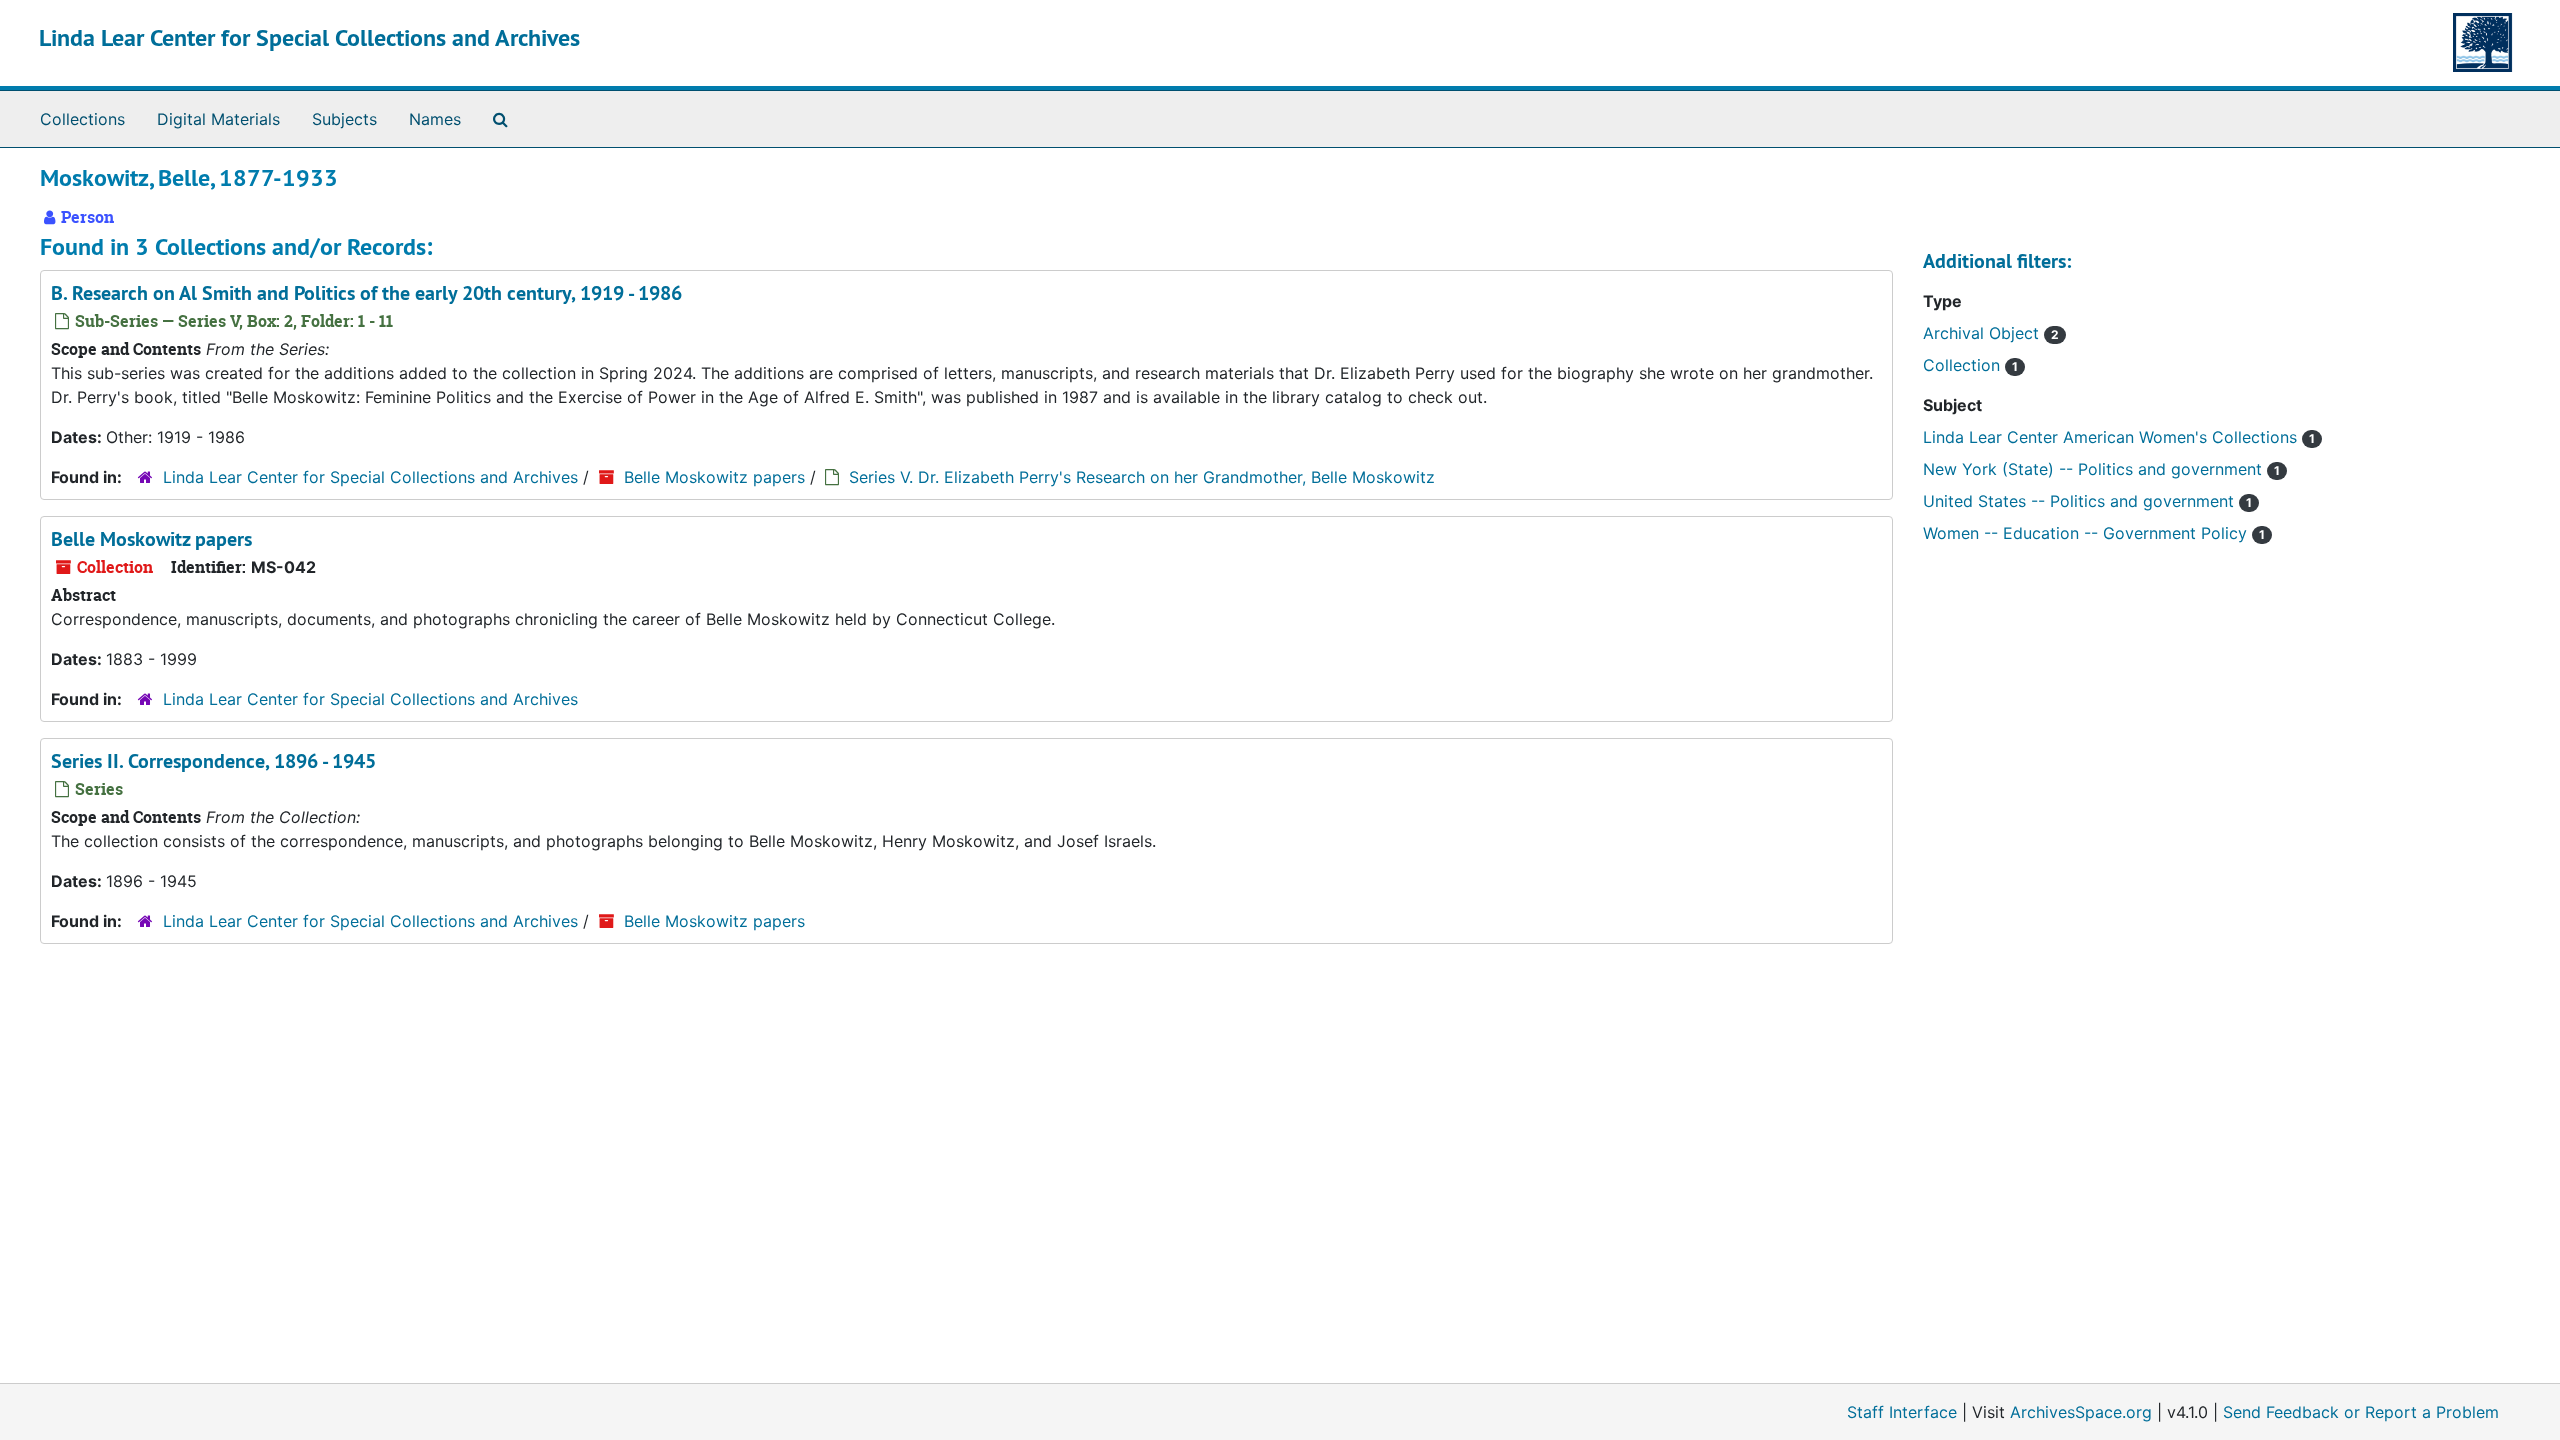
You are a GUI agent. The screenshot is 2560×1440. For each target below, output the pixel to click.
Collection (1964, 365)
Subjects (344, 119)
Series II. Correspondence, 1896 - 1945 (213, 761)
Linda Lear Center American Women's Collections (2112, 437)
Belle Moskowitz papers (714, 477)
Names (435, 119)
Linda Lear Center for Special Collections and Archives (309, 37)
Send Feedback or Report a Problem (2361, 1412)
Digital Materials (218, 119)
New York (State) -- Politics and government (2095, 469)
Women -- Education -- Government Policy (2087, 533)
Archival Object (1983, 333)
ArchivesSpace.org (2081, 1412)
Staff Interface (1902, 1412)
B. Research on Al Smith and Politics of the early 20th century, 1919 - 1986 (366, 293)
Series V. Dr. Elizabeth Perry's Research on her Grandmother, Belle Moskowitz (1142, 477)
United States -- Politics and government (2081, 501)
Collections (82, 119)
